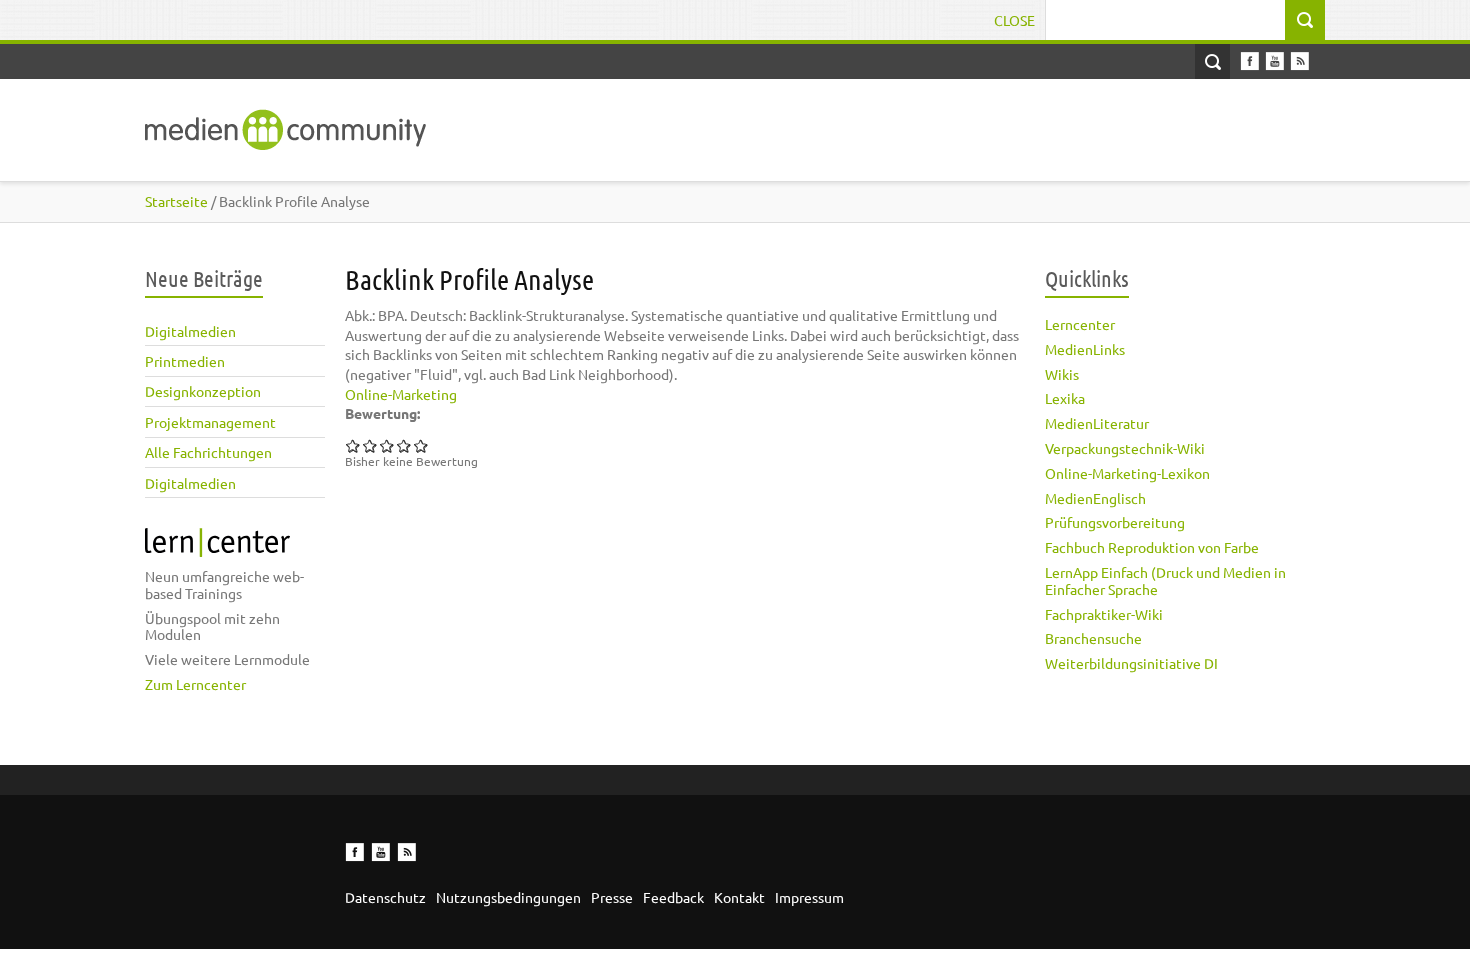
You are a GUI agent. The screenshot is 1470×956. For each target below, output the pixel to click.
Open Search (1212, 61)
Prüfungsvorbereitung (1115, 522)
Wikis (1062, 374)
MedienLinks (1085, 349)
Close (1014, 20)
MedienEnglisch (1095, 498)
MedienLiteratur (1097, 423)
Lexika (1065, 398)
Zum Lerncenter (195, 684)
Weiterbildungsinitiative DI (1131, 663)
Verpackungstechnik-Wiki (1125, 448)
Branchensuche (1093, 638)
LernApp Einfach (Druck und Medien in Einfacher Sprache (1165, 580)
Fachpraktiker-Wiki (1104, 614)
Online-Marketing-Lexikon (1127, 473)
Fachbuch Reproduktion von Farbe (1152, 547)
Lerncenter (1080, 324)
